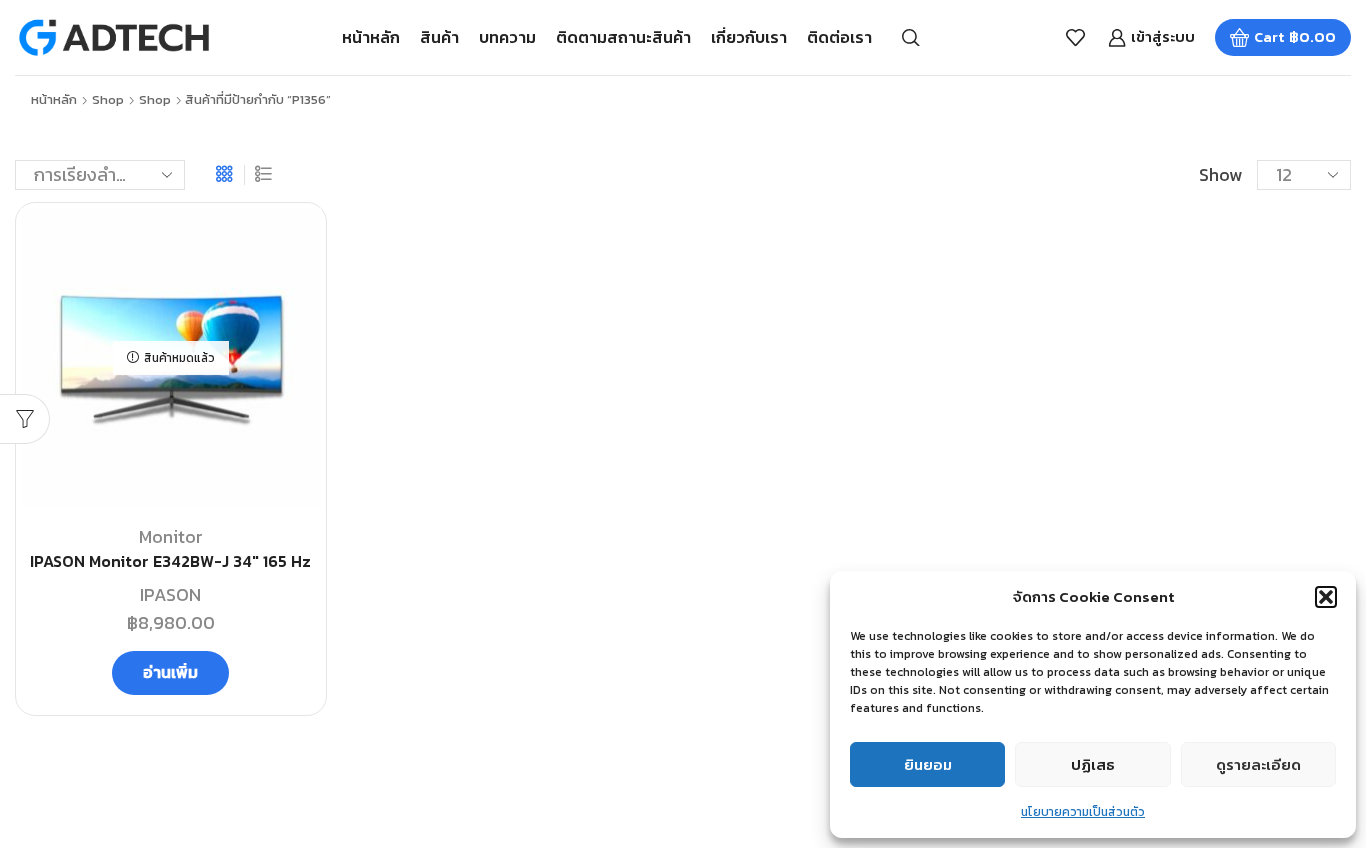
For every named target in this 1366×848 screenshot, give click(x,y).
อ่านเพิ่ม (170, 672)
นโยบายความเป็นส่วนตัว (1083, 812)
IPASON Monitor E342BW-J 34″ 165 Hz (170, 561)
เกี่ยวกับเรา (749, 37)
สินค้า (439, 37)
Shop (108, 100)
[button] (1326, 597)
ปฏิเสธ (1093, 764)
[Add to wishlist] (288, 250)
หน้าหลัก (371, 37)
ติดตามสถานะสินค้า (623, 37)
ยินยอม (928, 764)
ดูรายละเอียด (1258, 764)
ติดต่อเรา (839, 37)
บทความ (507, 37)
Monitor (171, 536)
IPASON (170, 594)
